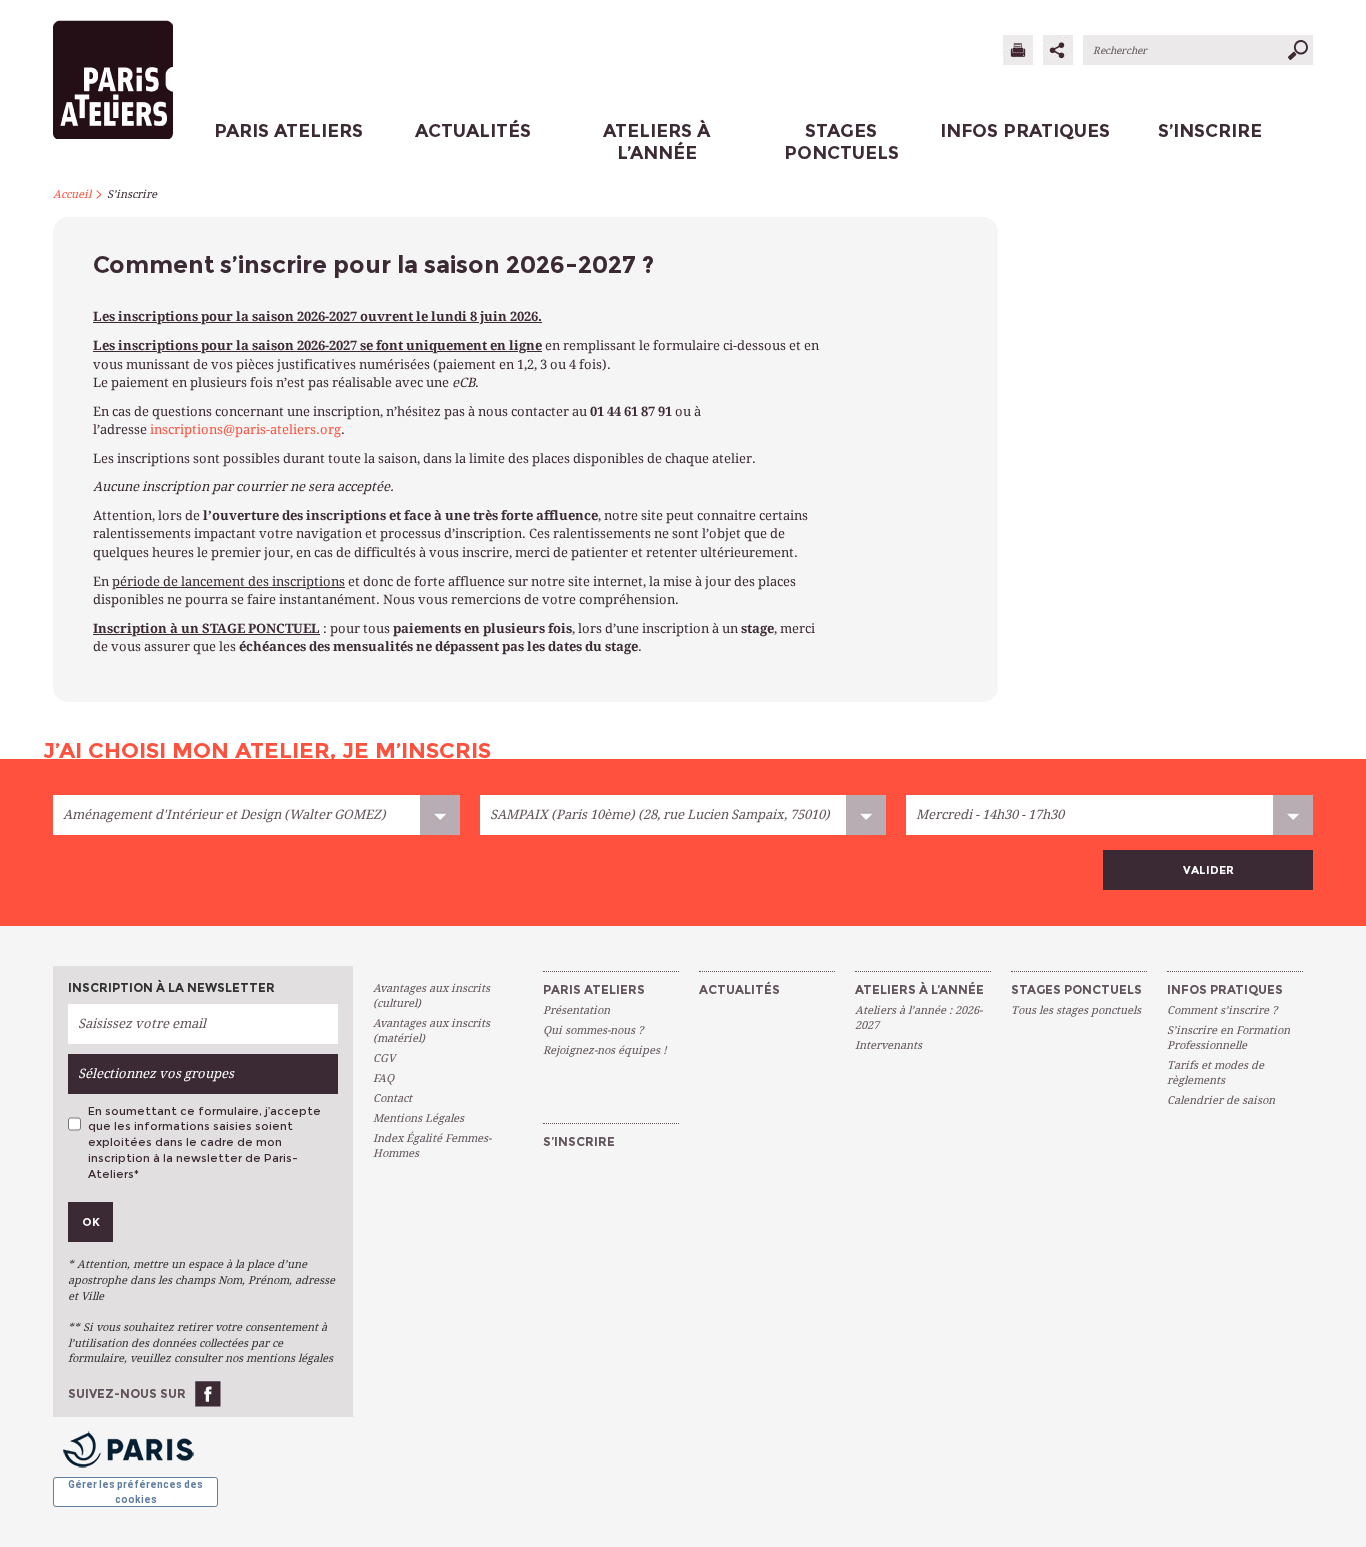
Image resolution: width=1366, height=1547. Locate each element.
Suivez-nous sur (127, 1393)
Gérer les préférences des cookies (135, 1491)
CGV (384, 1058)
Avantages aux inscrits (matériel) (431, 1031)
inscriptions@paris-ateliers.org (245, 429)
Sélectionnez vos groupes (156, 1073)
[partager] (1058, 50)
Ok (91, 1222)
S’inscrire (132, 194)
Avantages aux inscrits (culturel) (431, 996)
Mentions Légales (418, 1118)
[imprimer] (1018, 50)
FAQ (383, 1078)
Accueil (72, 194)
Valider (1208, 870)
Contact (392, 1098)
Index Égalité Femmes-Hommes (432, 1146)
